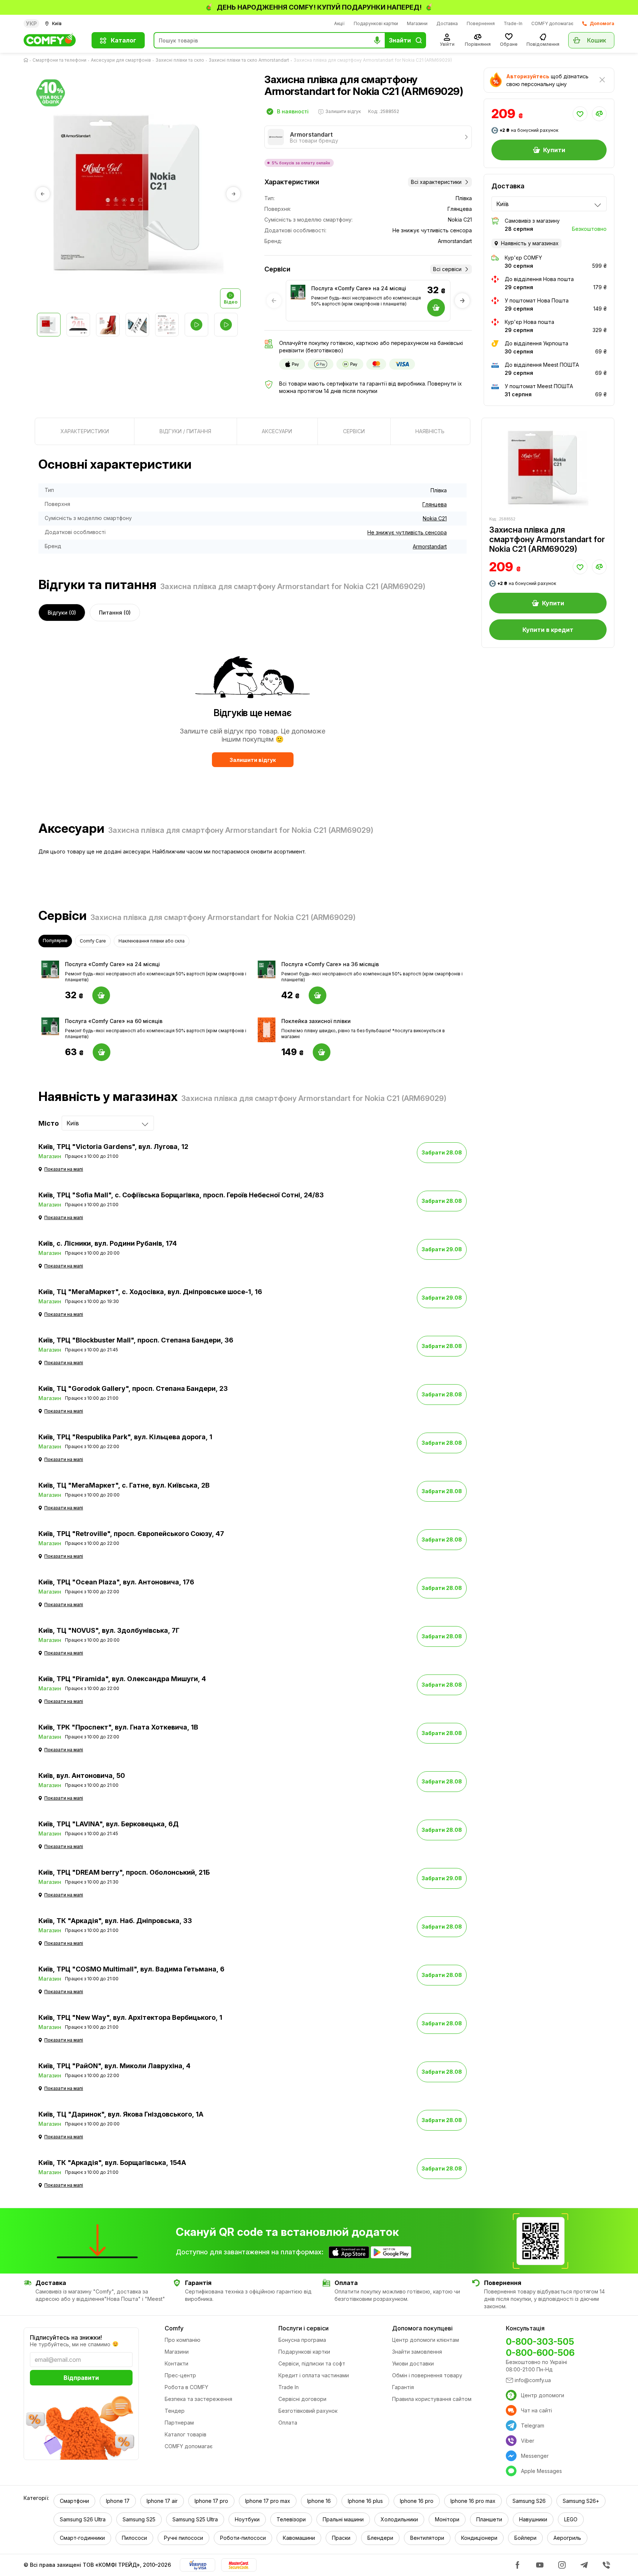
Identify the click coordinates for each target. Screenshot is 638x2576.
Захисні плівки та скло (180, 60)
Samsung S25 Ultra (195, 2519)
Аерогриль (567, 2538)
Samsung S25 (139, 2519)
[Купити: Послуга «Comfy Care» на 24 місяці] (101, 995)
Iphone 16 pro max (473, 2501)
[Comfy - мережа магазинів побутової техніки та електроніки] (53, 40)
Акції (339, 23)
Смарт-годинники (82, 2538)
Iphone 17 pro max (268, 2501)
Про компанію (183, 2340)
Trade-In (513, 23)
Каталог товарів (186, 2434)
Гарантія (403, 2387)
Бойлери (525, 2538)
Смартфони (74, 2501)
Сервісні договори (302, 2399)
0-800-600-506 (540, 2353)
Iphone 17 (118, 2501)
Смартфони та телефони (59, 60)
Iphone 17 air (162, 2501)
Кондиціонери (479, 2538)
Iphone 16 (319, 2501)
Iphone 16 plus (365, 2501)
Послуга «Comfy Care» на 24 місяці (359, 288)
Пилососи (134, 2538)
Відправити (81, 2378)
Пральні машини (343, 2519)
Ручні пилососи (183, 2538)
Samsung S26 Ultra (83, 2519)
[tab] (85, 431)
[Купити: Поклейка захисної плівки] (322, 1052)
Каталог (124, 40)
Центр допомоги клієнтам (426, 2340)
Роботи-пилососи (243, 2538)
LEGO (571, 2519)
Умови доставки (413, 2363)
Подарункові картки (376, 23)
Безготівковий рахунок (308, 2411)
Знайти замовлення (417, 2352)
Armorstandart (430, 546)
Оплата (288, 2423)
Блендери (380, 2538)
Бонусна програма (302, 2340)
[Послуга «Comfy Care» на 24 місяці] (298, 292)
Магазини (417, 23)
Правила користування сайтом (432, 2399)
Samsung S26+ (581, 2501)
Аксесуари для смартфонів (121, 60)
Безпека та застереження (198, 2399)
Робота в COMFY (186, 2387)
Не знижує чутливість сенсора (407, 532)
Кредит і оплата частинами (314, 2375)
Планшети (489, 2519)
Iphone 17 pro (211, 2501)
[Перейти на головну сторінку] (27, 60)
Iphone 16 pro (417, 2501)
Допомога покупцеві (422, 2328)
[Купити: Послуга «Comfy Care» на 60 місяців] (102, 1052)
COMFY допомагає (552, 23)
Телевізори (291, 2519)
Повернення (481, 23)
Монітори (447, 2519)
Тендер (175, 2411)
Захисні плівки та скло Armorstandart (249, 60)
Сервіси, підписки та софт (312, 2363)
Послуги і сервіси (303, 2328)
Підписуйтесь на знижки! (66, 2337)
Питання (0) (115, 613)
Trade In (289, 2387)
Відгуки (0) (62, 613)
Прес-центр (180, 2375)
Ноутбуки (247, 2519)
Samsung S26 (529, 2501)
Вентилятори (427, 2538)
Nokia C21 (435, 518)
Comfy (174, 2328)
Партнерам (179, 2423)
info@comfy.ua (533, 2380)
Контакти (176, 2363)
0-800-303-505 (540, 2342)
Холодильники (399, 2519)
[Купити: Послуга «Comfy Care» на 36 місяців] (318, 995)
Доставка (447, 23)
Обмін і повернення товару (427, 2375)
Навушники (533, 2519)
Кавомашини (299, 2538)
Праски (341, 2538)
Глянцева (435, 504)
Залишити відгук (253, 760)
